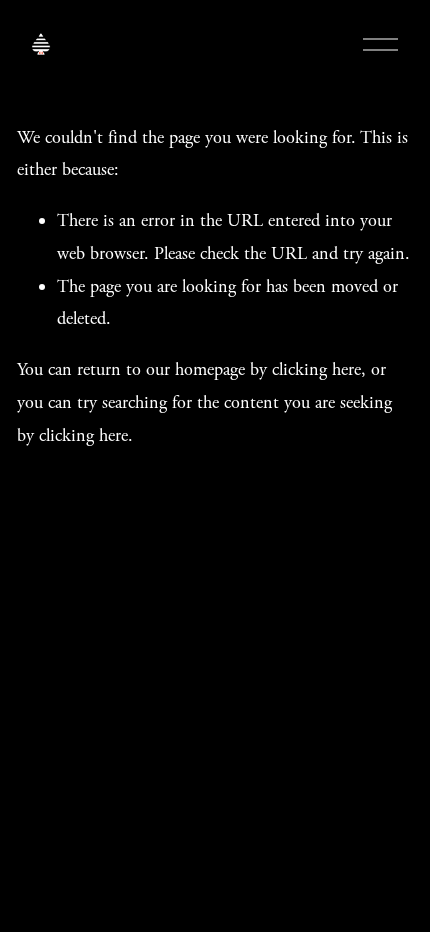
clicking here (316, 369)
